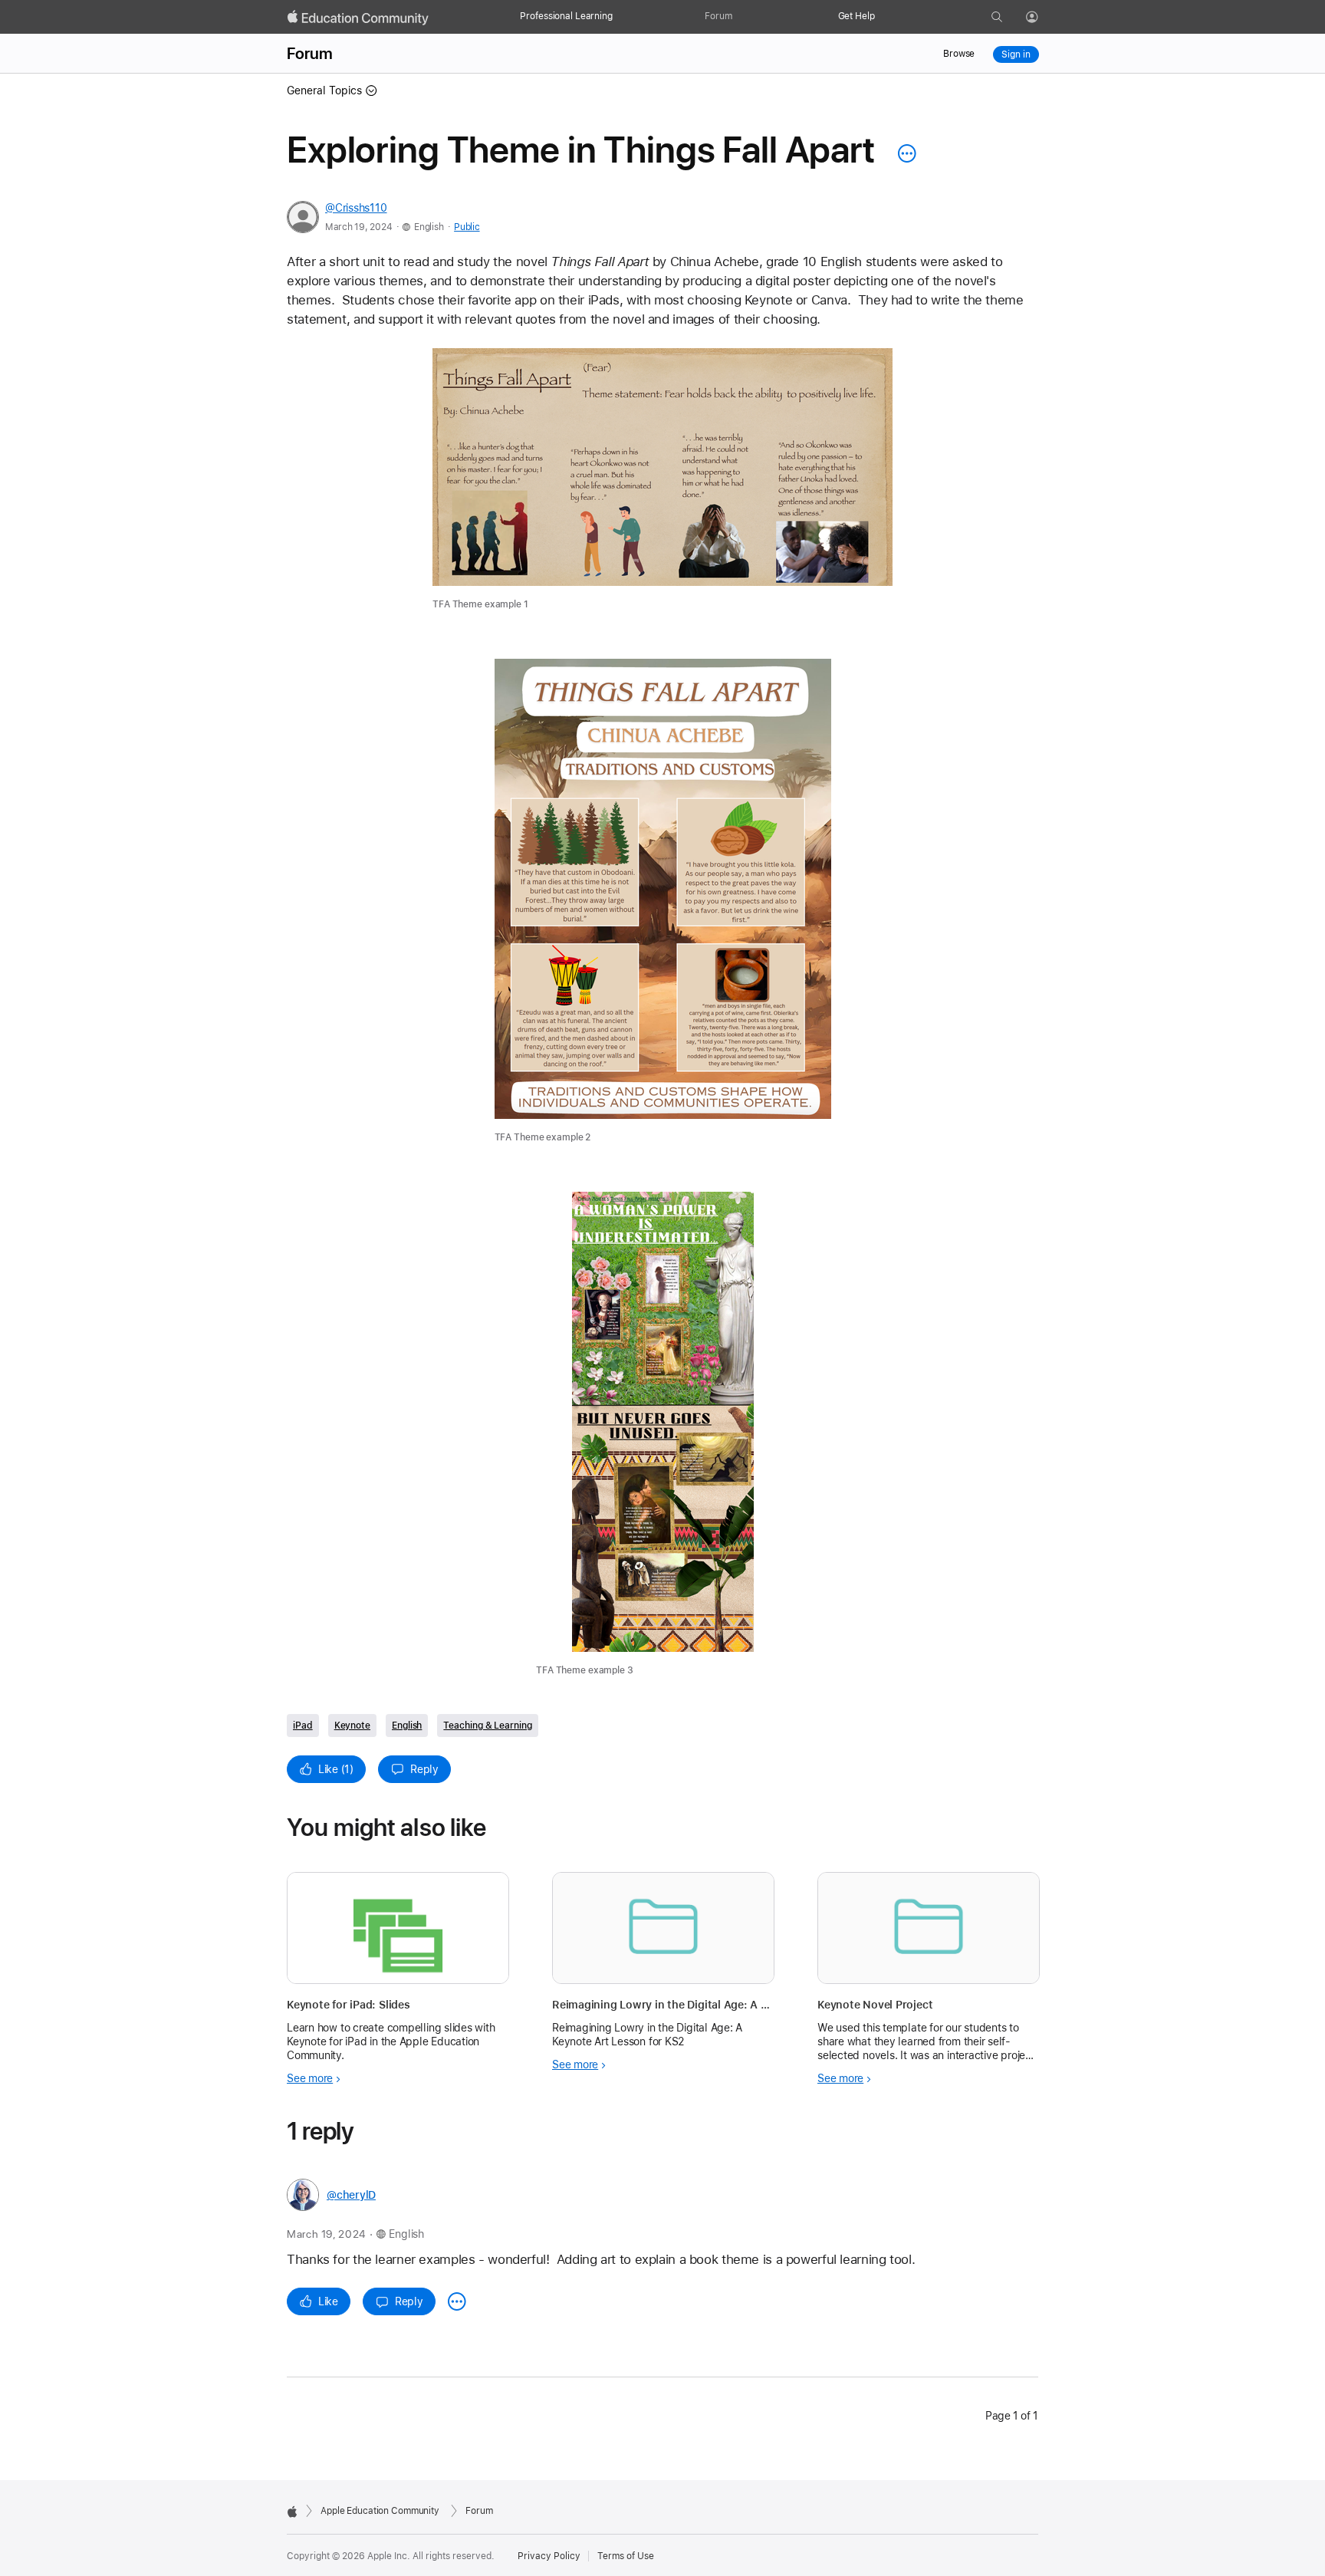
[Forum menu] (740, 17)
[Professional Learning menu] (620, 17)
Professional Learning (566, 16)
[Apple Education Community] (358, 18)
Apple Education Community (380, 2511)
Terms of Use (626, 2556)
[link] (662, 480)
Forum (718, 16)
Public (467, 227)
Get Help (856, 16)
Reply (424, 1769)
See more (310, 2078)
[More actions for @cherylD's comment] (457, 2301)
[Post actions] (903, 153)
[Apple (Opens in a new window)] (292, 2512)
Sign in (1016, 54)
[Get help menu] (883, 17)
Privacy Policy (549, 2556)
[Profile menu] (1043, 18)
